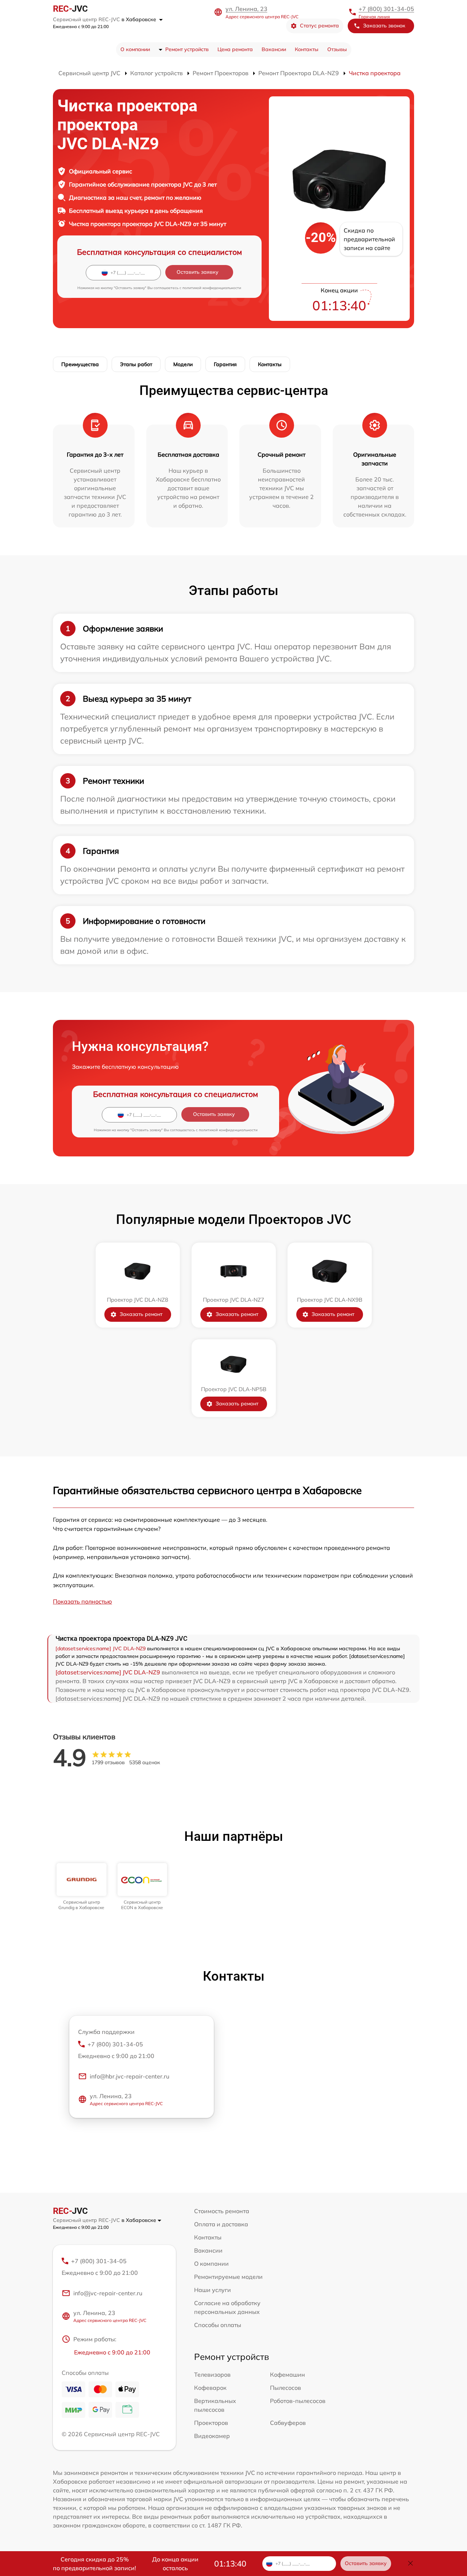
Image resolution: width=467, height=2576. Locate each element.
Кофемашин (287, 2375)
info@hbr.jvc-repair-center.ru (130, 2076)
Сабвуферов (288, 2423)
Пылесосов (285, 2388)
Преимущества (80, 364)
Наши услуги (213, 2290)
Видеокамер (212, 2436)
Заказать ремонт (141, 1314)
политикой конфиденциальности (212, 288)
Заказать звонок (384, 26)
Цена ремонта (235, 49)
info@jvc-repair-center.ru (108, 2293)
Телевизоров (212, 2375)
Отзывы (337, 49)
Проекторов (211, 2423)
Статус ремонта (319, 26)
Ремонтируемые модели (228, 2277)
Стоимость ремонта (222, 2211)
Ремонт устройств (187, 49)
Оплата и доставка (221, 2224)
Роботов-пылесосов (298, 2401)
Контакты (307, 49)
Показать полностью (82, 1601)
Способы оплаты (218, 2325)
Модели (183, 364)
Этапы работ (136, 364)
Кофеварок (210, 2388)
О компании (135, 49)
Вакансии (274, 49)
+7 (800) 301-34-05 (386, 9)
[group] (82, 1887)
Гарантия (225, 364)
